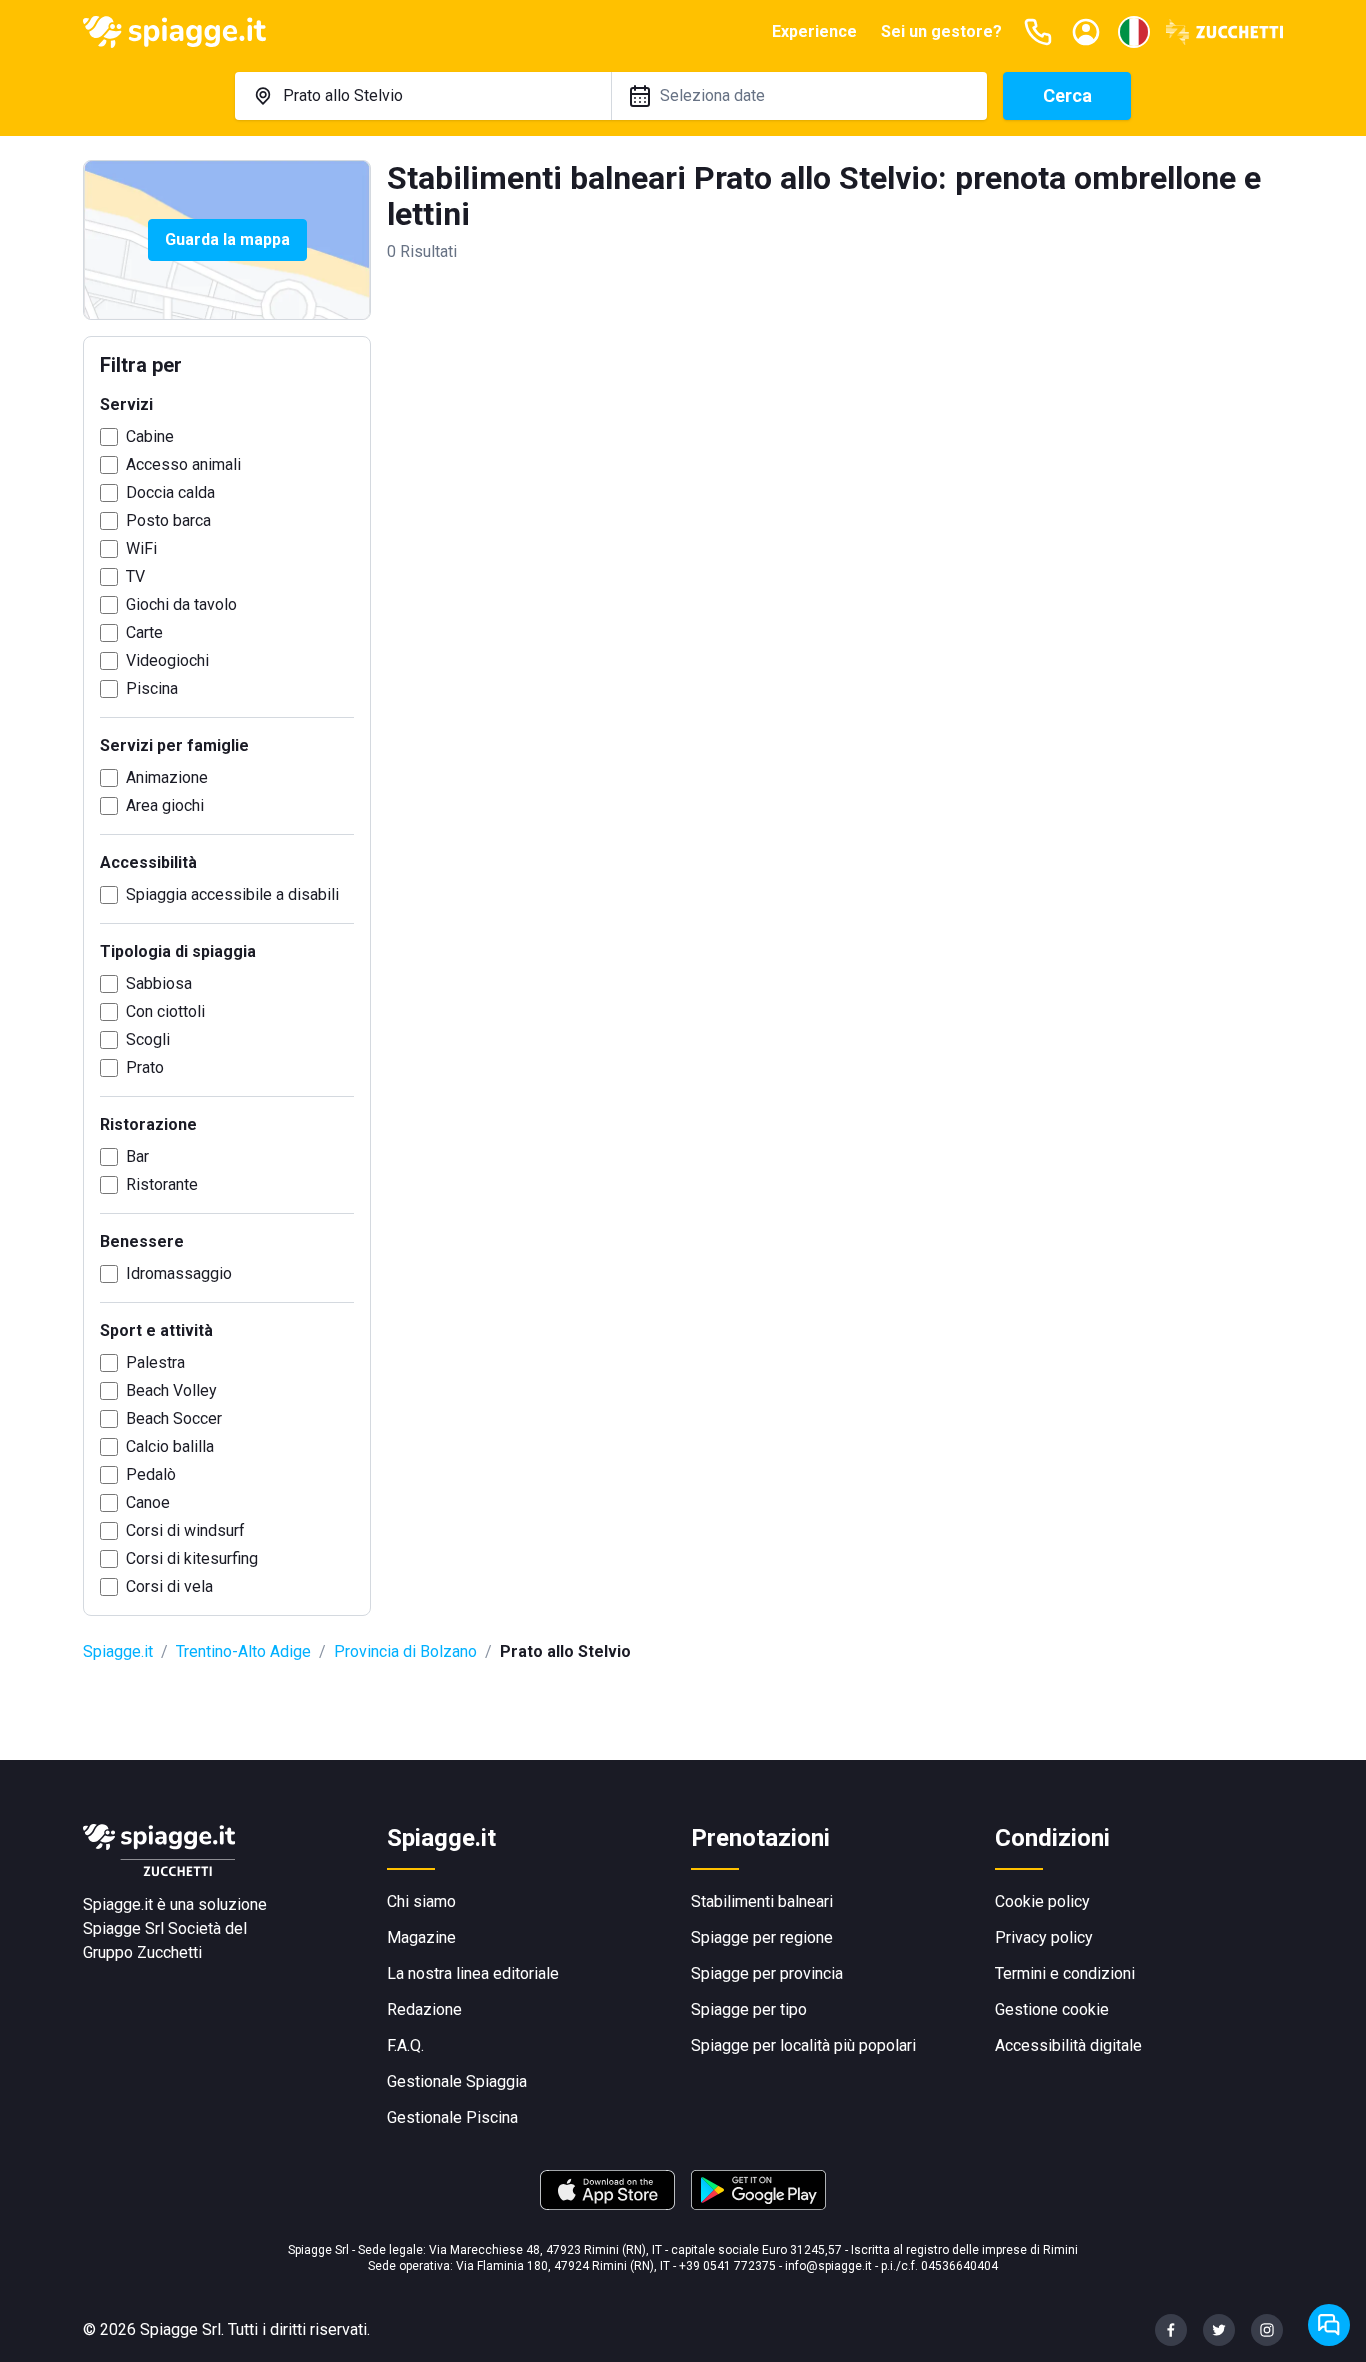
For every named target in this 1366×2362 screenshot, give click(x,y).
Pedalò (151, 1474)
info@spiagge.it (828, 2266)
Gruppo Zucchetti (142, 1952)
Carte (144, 632)
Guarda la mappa (227, 239)
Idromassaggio (179, 1273)
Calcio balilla (170, 1446)
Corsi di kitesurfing (192, 1558)
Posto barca (168, 520)
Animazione (167, 777)
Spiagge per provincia (767, 1973)
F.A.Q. (405, 2045)
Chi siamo (421, 1901)
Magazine (421, 1937)
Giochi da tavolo (181, 604)
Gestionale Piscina (452, 2117)
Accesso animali (183, 464)
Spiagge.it (118, 1651)
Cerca (1067, 95)
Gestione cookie (1052, 2009)
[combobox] (423, 96)
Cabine (150, 436)
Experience (814, 31)
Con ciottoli (165, 1011)
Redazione (424, 2009)
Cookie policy (1042, 1901)
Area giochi (165, 805)
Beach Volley (171, 1390)
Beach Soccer (174, 1418)
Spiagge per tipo (749, 2009)
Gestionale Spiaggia (457, 2081)
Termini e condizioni (1065, 1973)
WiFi (141, 548)
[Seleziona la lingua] (1134, 32)
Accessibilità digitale (1068, 2045)
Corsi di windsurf (185, 1530)
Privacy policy (1044, 1937)
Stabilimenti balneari (762, 1901)
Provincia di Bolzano (405, 1651)
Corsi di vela (169, 1586)
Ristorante (162, 1184)
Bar (137, 1156)
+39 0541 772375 (727, 2266)
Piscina (152, 688)
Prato (145, 1067)
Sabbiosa (159, 983)
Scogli (148, 1039)
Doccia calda (170, 492)
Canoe (148, 1502)
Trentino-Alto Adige (243, 1651)
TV (135, 576)
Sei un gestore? (941, 31)
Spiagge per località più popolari (803, 2045)
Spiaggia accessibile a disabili (232, 894)
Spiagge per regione (762, 1937)
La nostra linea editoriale (473, 1973)
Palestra (155, 1362)
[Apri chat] (1329, 2325)
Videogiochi (167, 660)
